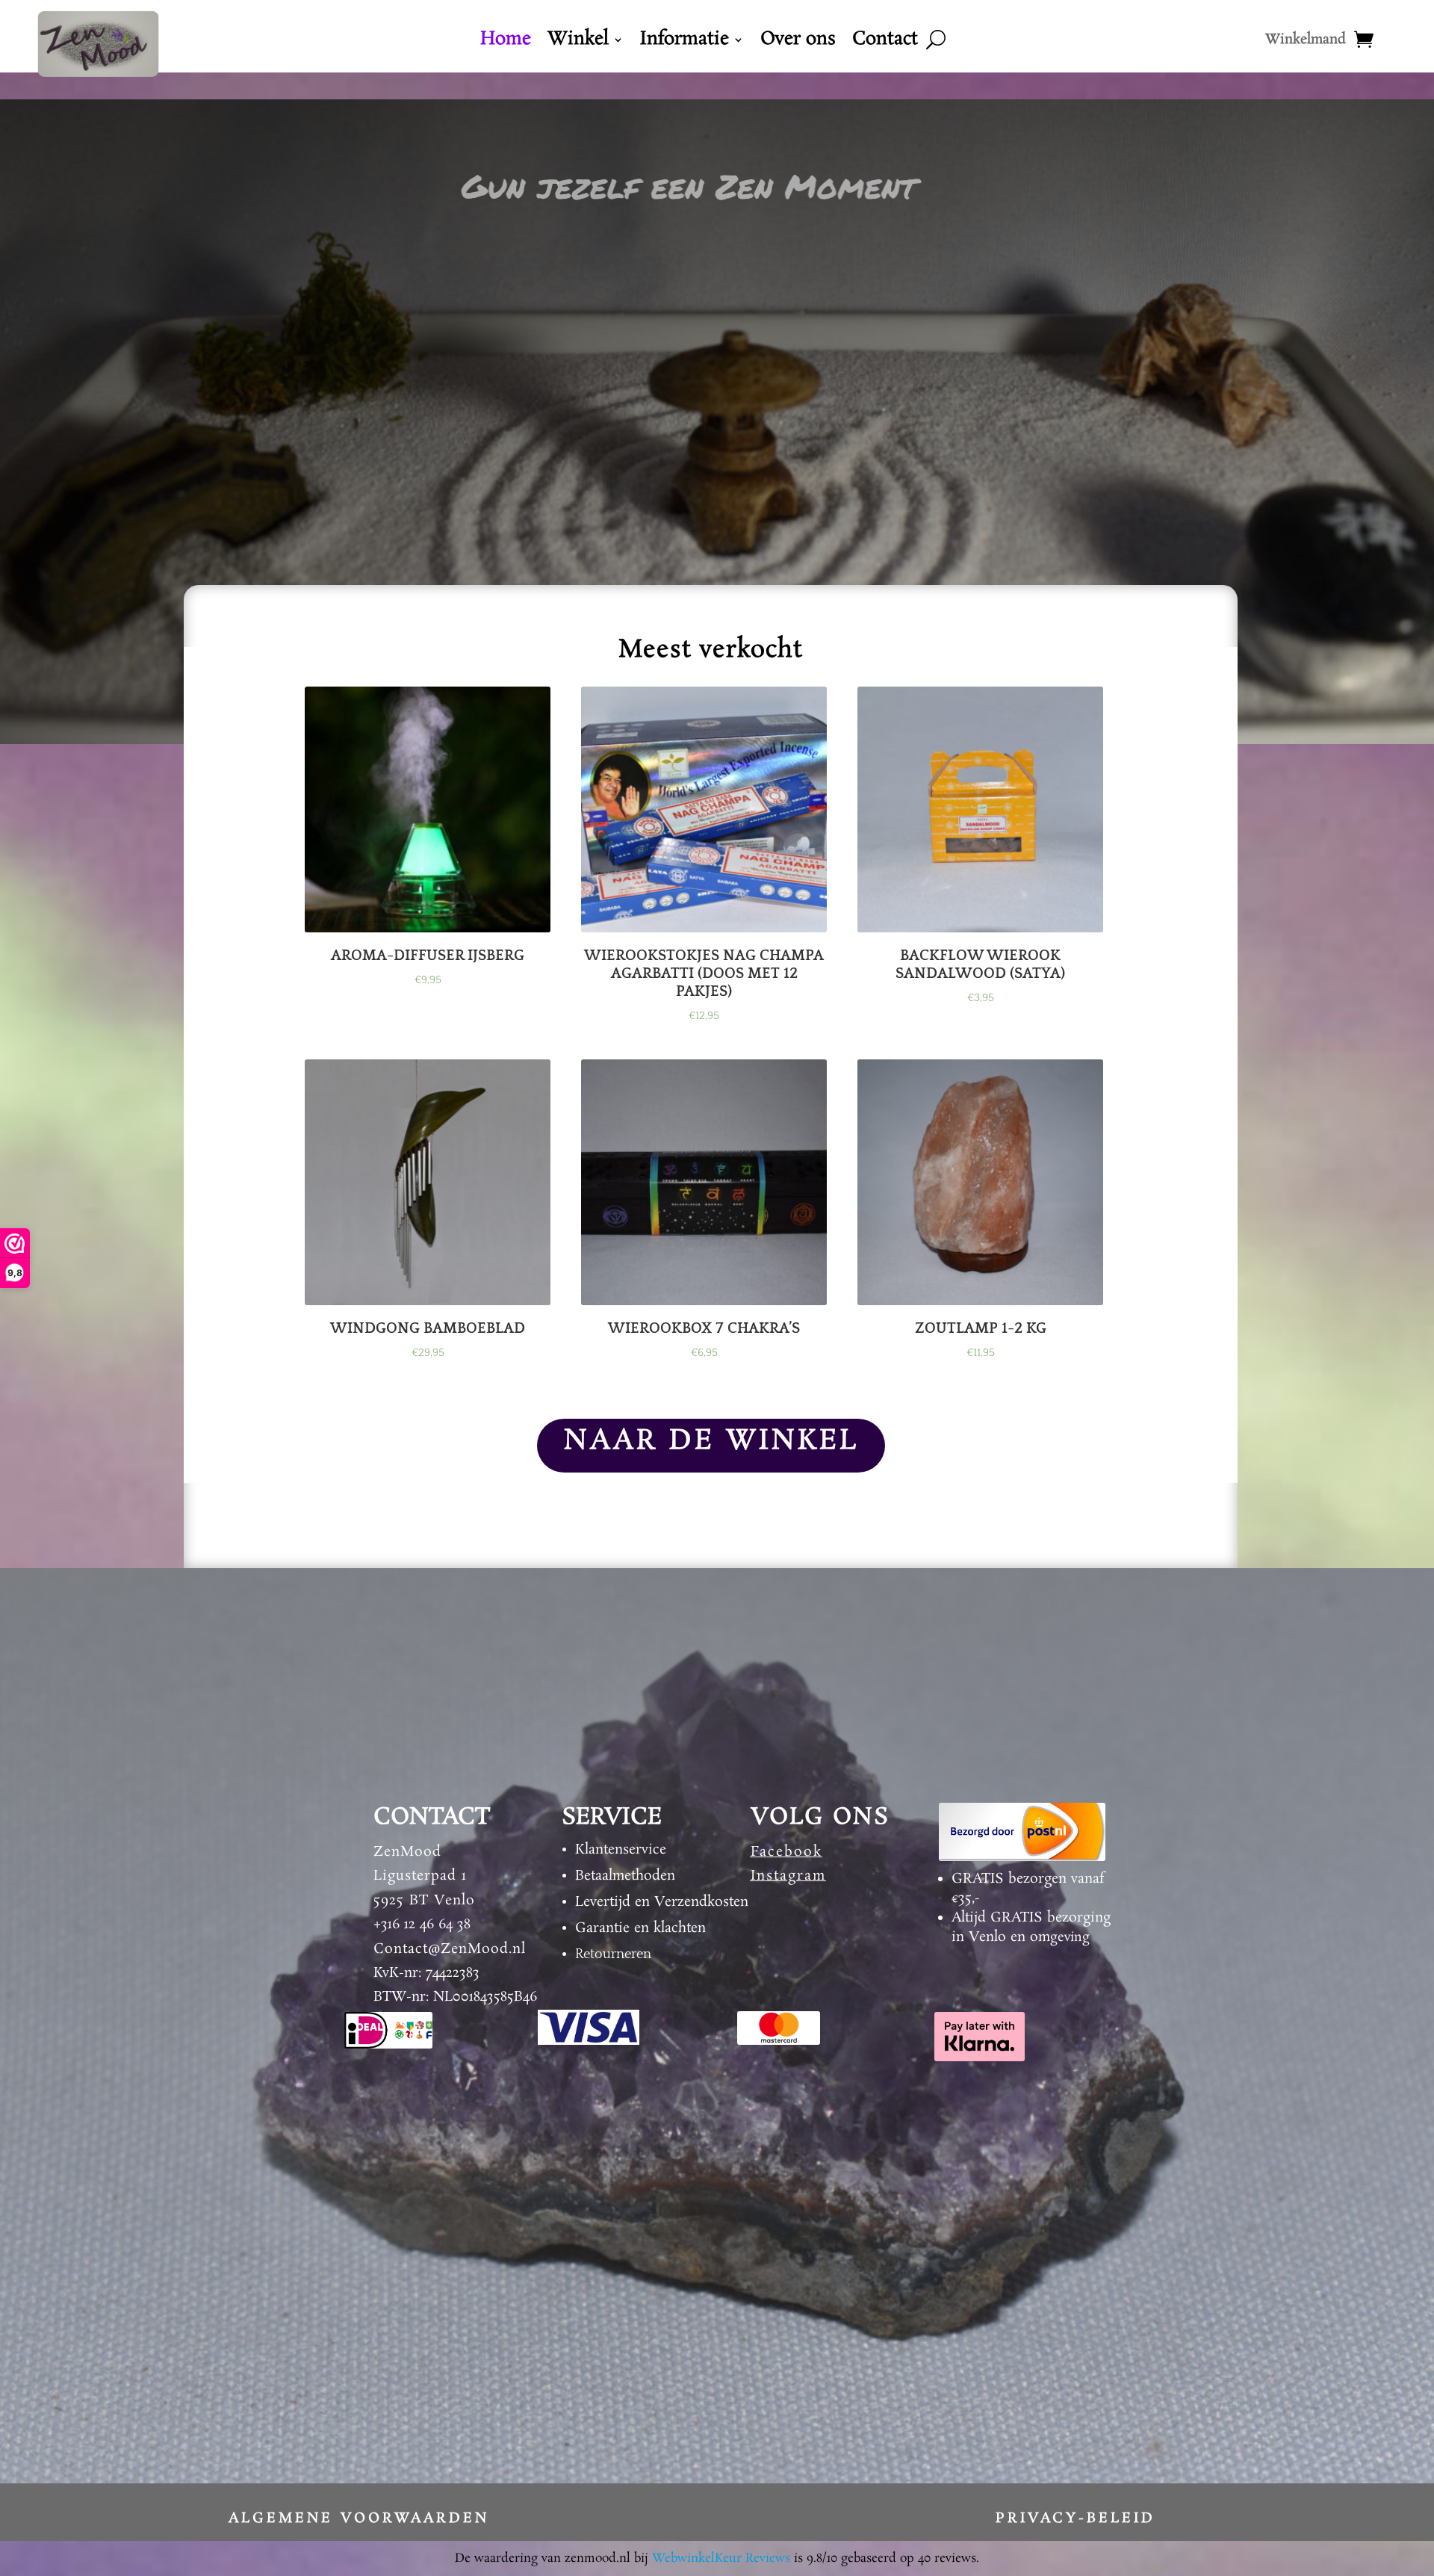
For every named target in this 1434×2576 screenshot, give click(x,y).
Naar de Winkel (711, 1441)
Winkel (578, 43)
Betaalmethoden (625, 1876)
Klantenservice (621, 1850)
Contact (885, 43)
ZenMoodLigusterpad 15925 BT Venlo (424, 1876)
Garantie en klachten (640, 1928)
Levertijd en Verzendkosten (662, 1902)
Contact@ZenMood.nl (450, 1949)
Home (506, 43)
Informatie (685, 43)
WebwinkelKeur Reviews (721, 2558)
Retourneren (613, 1954)
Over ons (798, 43)
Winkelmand (1306, 42)
